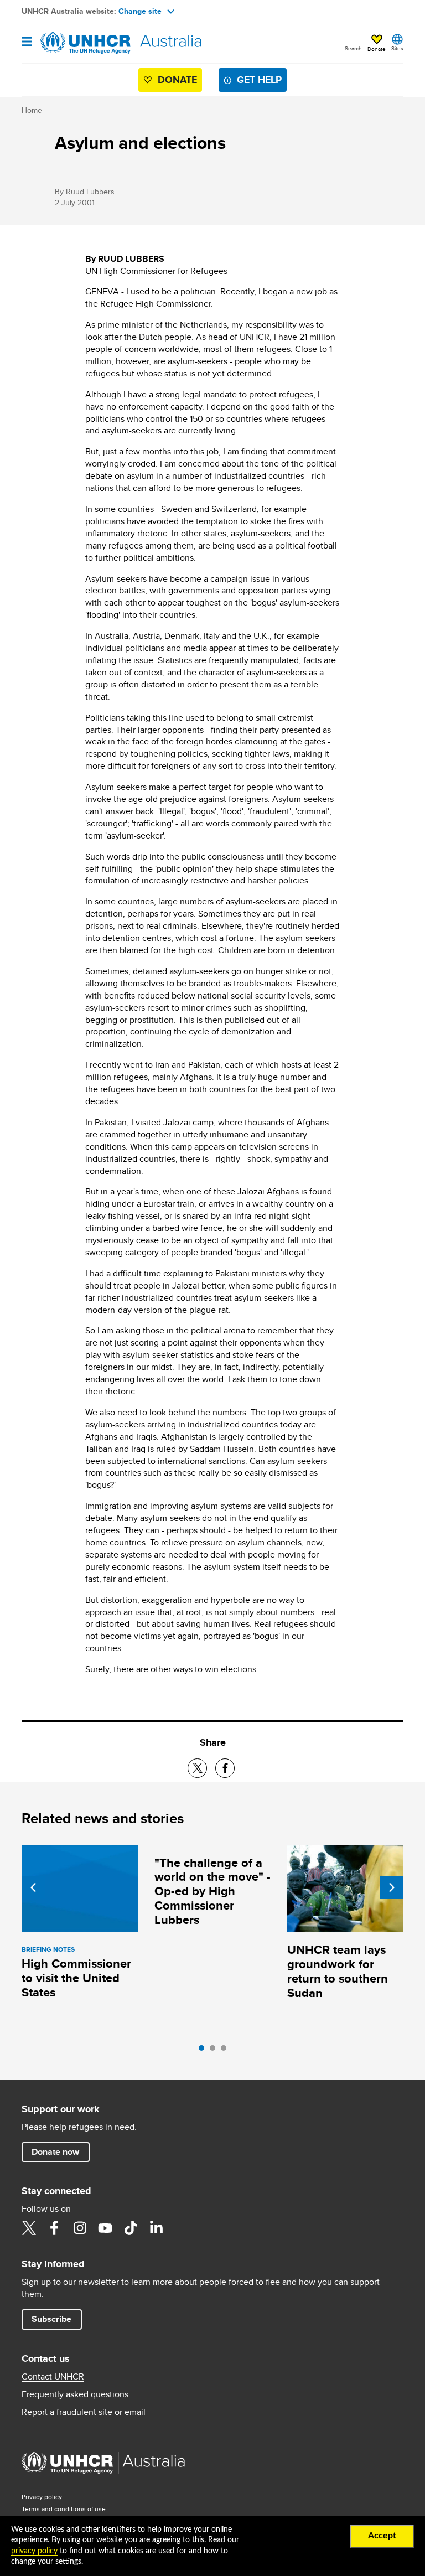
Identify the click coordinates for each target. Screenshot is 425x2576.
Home (32, 110)
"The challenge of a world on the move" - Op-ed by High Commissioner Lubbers (212, 1892)
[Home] (78, 43)
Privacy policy (42, 2497)
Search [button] (353, 48)
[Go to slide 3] (226, 2051)
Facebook (54, 2228)
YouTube (105, 2228)
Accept (382, 2536)
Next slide (392, 1887)
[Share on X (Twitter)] (197, 1768)
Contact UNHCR (53, 2377)
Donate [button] (377, 49)
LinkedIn (156, 2228)
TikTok (131, 2228)
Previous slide (33, 1887)
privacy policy (34, 2551)
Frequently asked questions (75, 2394)
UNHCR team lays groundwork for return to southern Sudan (338, 1971)
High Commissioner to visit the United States (76, 1978)
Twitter (29, 2228)
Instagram (80, 2228)
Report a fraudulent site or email (84, 2412)
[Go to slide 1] (204, 2051)
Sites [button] (397, 48)
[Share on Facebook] (225, 1768)
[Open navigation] (27, 42)
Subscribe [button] (51, 2319)
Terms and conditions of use (64, 2509)
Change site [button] (140, 11)
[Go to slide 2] (215, 2051)
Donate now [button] (55, 2152)
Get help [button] (259, 80)
